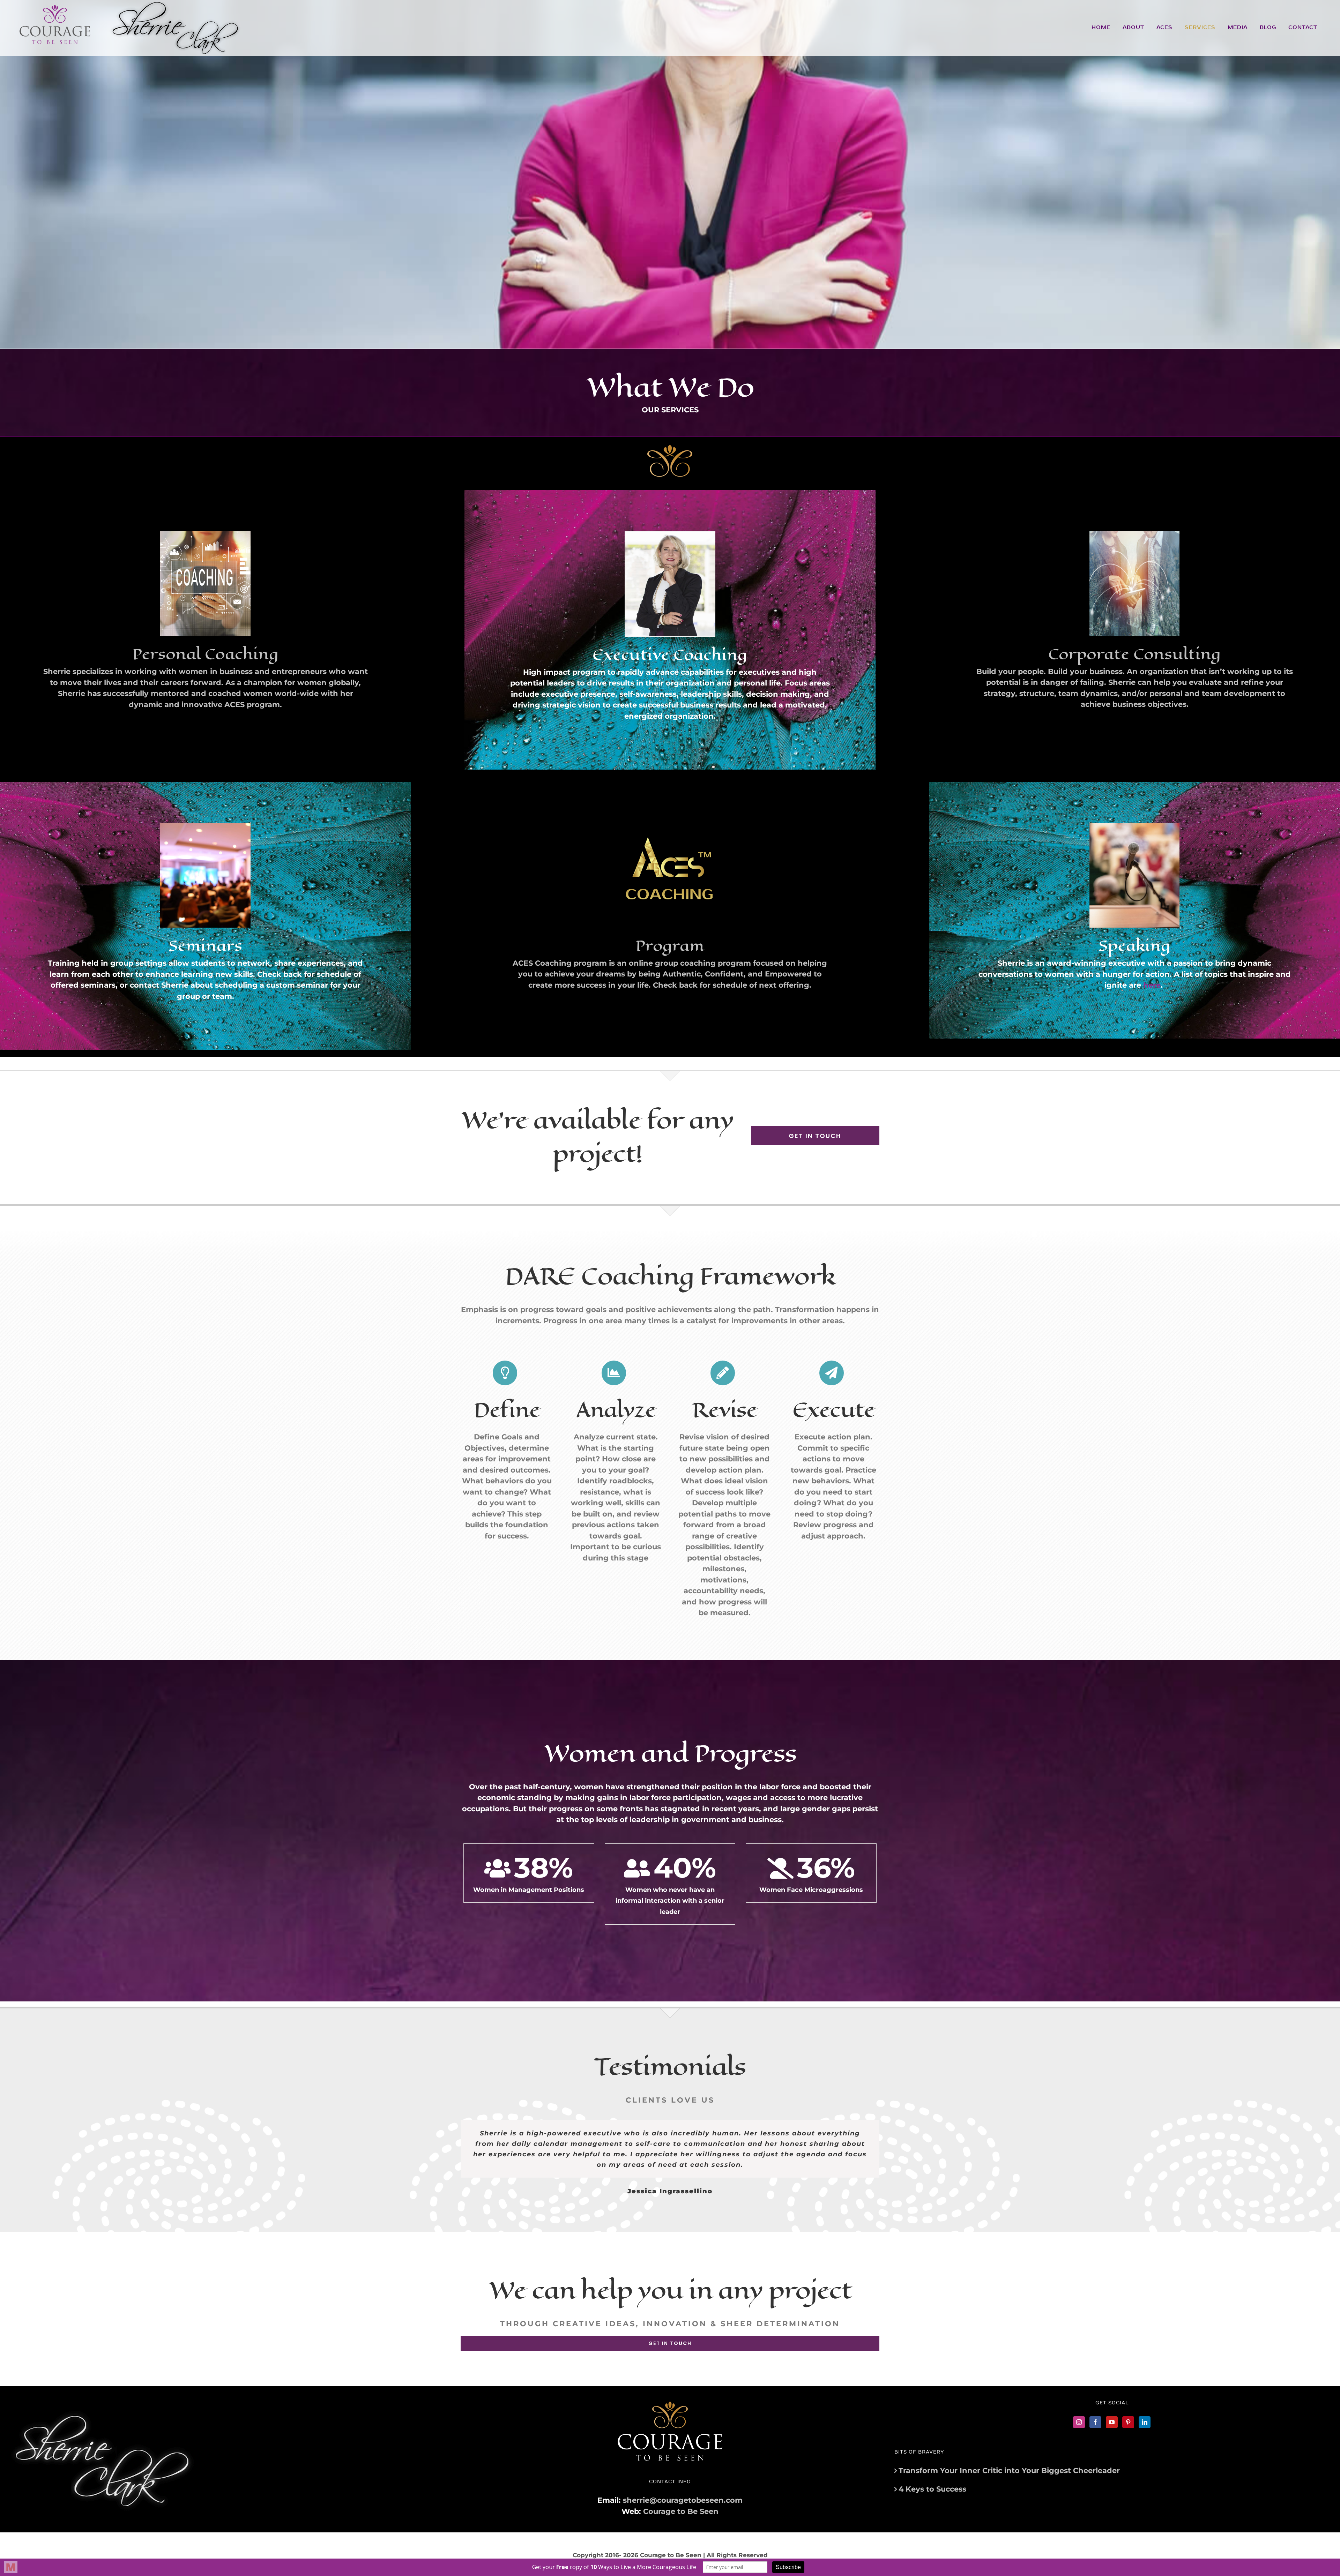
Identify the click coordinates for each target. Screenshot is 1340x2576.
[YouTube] (1112, 2422)
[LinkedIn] (1145, 2422)
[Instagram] (1079, 2422)
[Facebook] (1095, 2422)
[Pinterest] (1128, 2422)
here (1152, 985)
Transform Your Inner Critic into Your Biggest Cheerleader (1009, 2470)
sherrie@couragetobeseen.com (683, 2500)
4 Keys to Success (932, 2489)
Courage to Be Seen (681, 2511)
